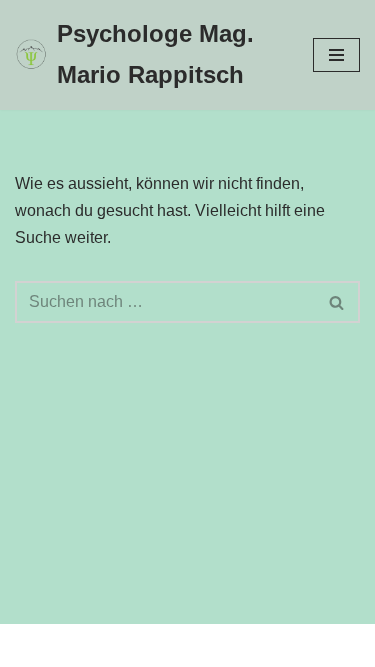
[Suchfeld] (337, 302)
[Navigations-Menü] (336, 55)
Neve (87, 645)
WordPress (268, 645)
